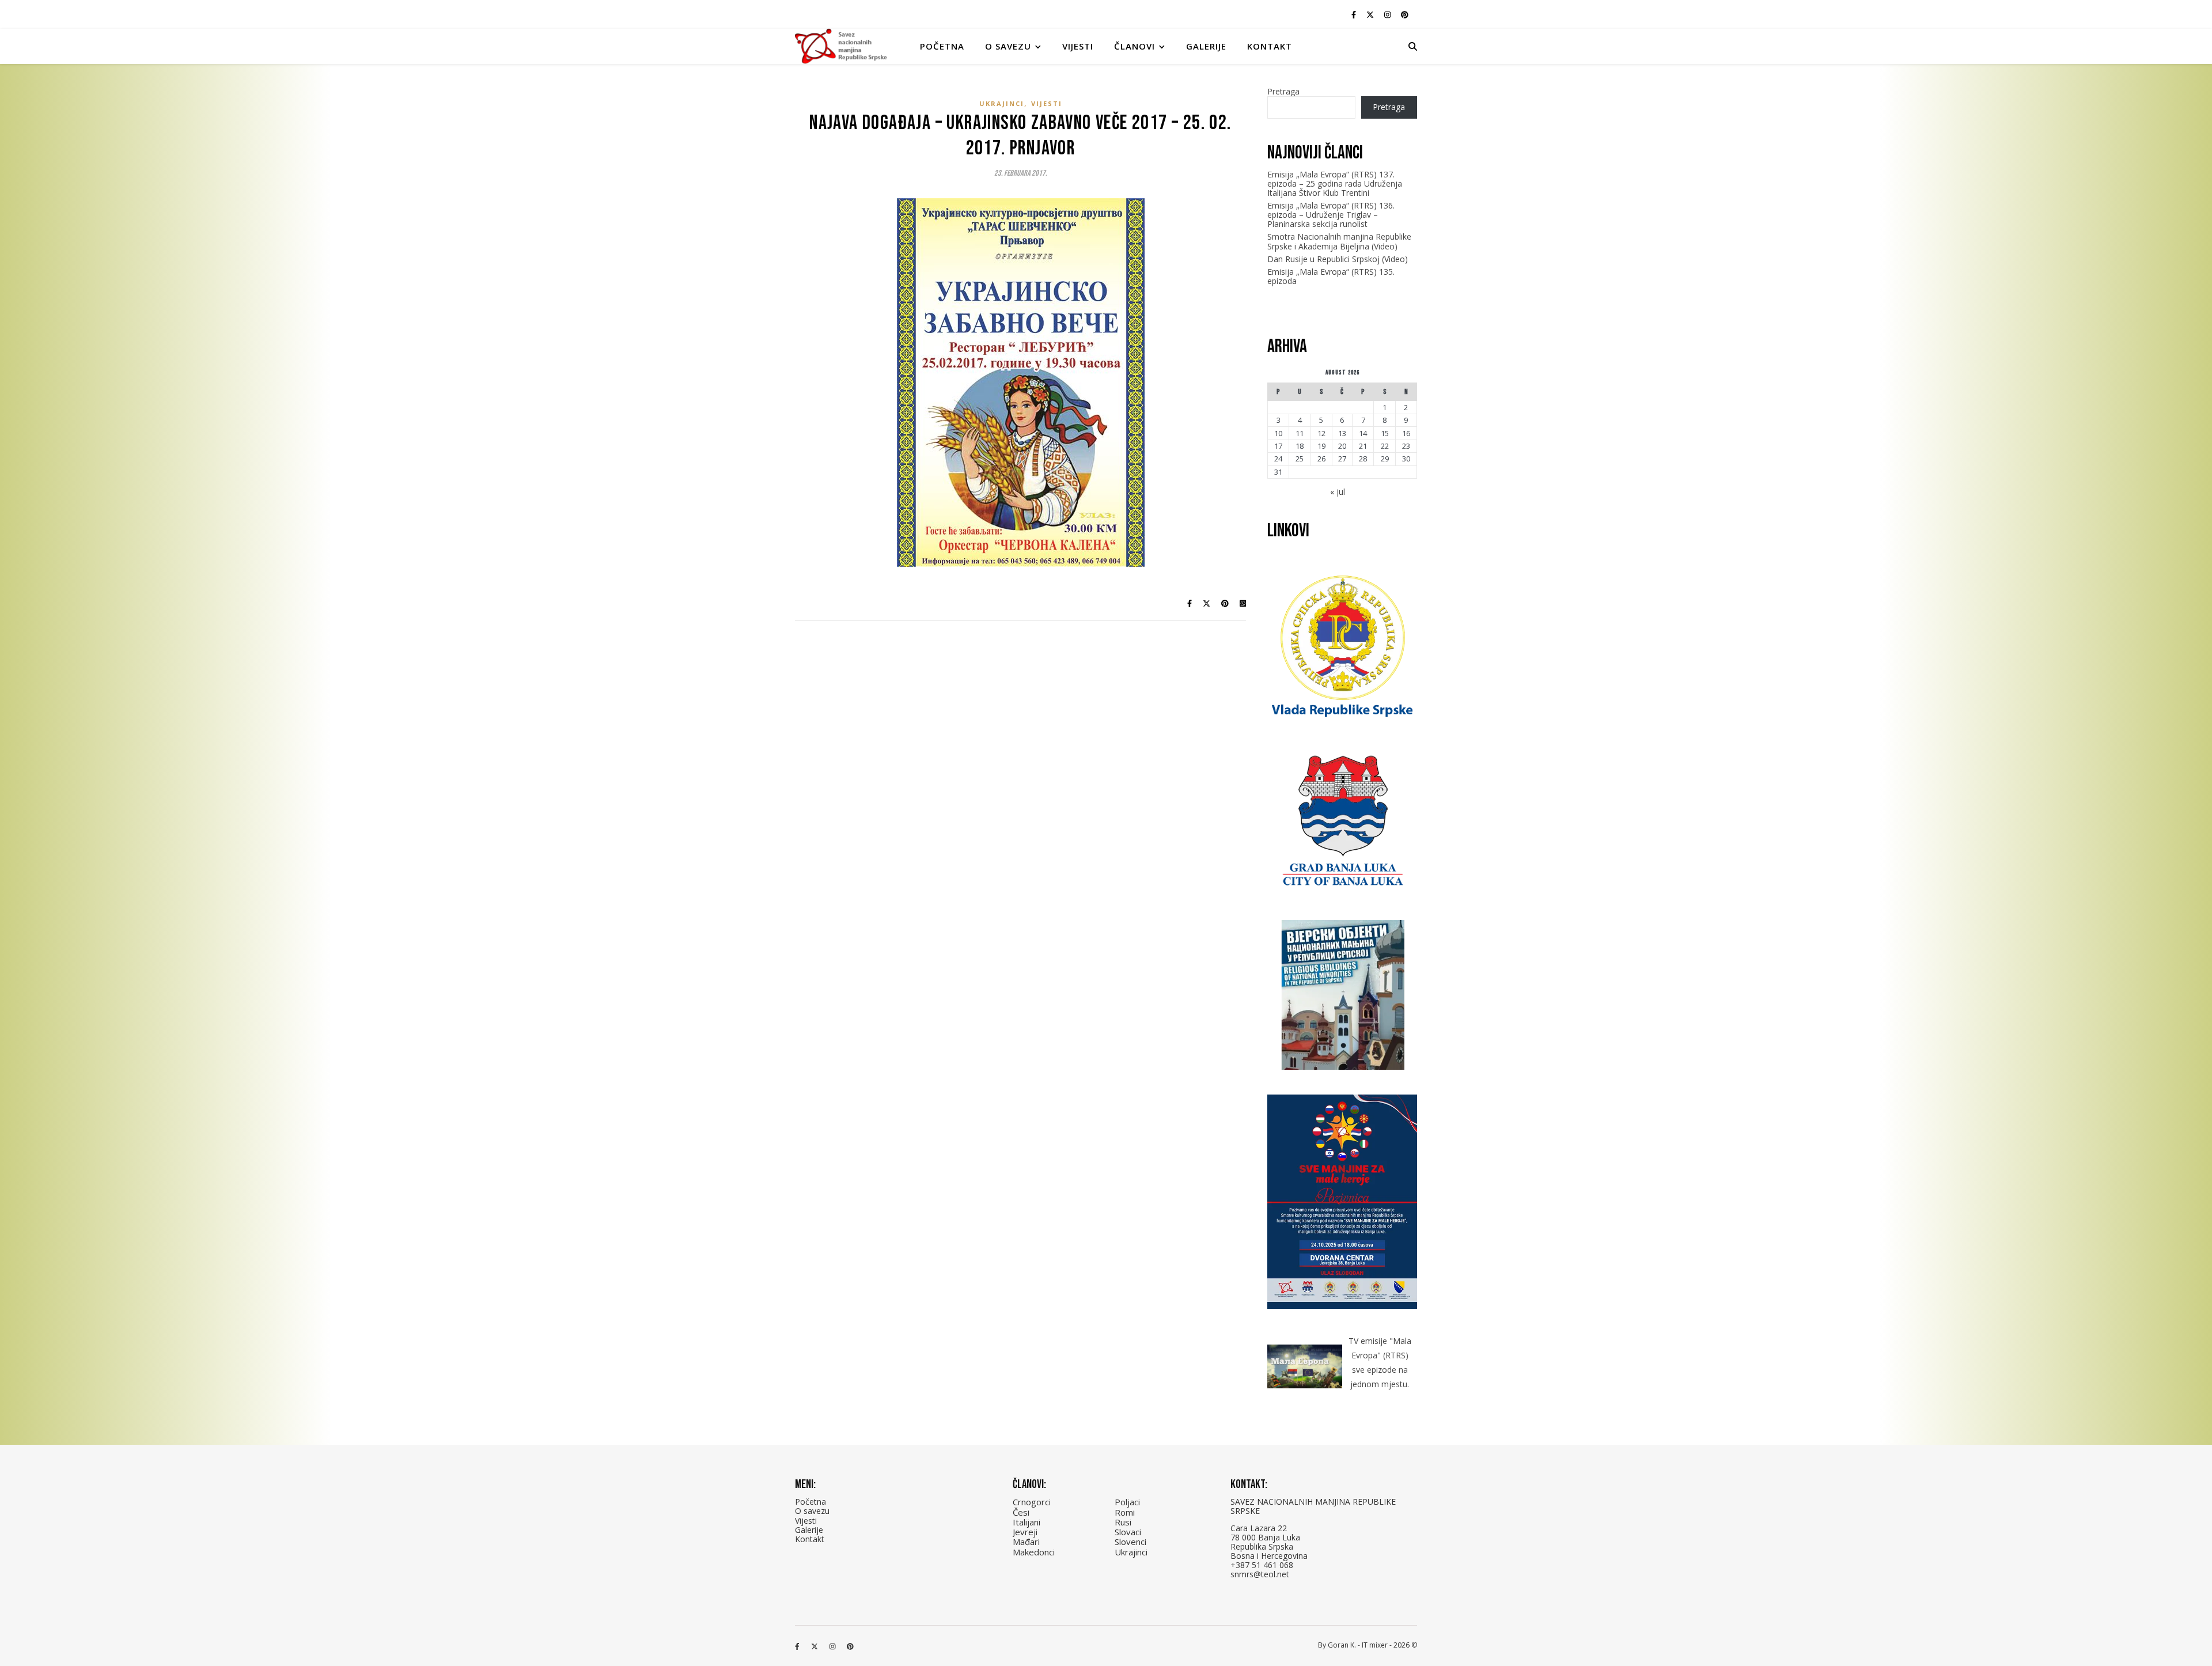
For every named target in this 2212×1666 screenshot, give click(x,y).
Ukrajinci (1002, 103)
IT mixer (1375, 1645)
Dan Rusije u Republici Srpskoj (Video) (1338, 259)
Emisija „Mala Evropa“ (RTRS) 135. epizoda (1331, 276)
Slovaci (1128, 1532)
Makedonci (1034, 1552)
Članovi (1135, 46)
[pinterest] (1405, 14)
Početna (942, 46)
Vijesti (1078, 46)
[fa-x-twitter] (1371, 14)
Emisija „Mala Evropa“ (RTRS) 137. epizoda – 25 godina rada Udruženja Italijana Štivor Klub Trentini (1335, 183)
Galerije (1206, 46)
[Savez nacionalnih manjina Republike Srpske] (841, 46)
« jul (1338, 492)
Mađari (1026, 1542)
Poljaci (1127, 1502)
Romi (1125, 1512)
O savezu (812, 1511)
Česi (1021, 1512)
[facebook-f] (1355, 14)
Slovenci (1130, 1542)
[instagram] (1388, 14)
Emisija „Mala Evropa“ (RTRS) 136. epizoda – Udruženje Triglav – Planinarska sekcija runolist (1331, 215)
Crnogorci (1032, 1502)
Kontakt (1270, 46)
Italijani (1027, 1522)
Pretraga (1283, 91)
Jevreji (1025, 1532)
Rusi (1123, 1522)
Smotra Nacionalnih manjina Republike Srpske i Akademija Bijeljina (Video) (1339, 241)
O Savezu (1008, 46)
